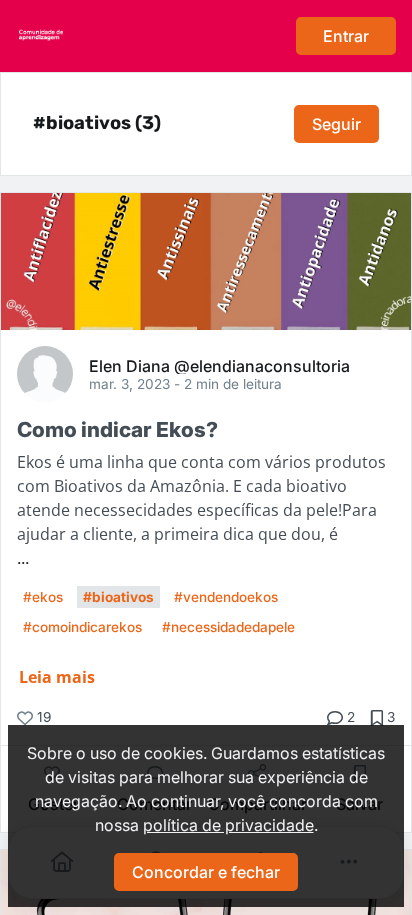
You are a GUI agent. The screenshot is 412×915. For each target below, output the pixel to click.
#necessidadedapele (228, 627)
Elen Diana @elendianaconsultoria (219, 365)
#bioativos (118, 597)
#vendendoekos (226, 597)
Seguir (336, 124)
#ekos (43, 597)
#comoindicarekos (82, 627)
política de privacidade (228, 825)
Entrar (346, 36)
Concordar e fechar (206, 872)
